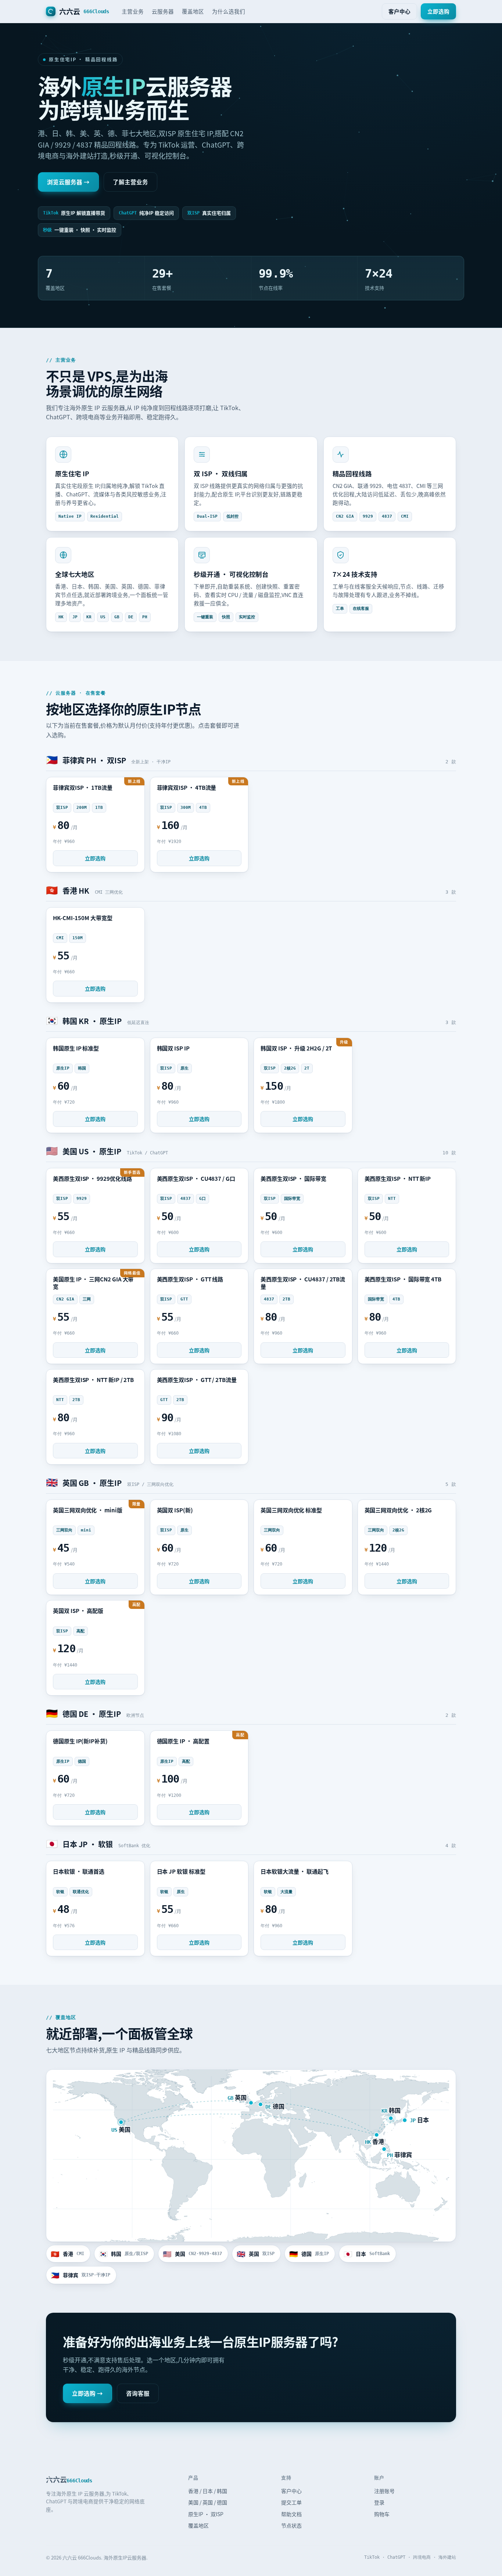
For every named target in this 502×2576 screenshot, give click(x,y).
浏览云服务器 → (68, 182)
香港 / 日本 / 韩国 (208, 2491)
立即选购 (438, 11)
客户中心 (399, 11)
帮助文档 (291, 2514)
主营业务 (133, 11)
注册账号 (384, 2491)
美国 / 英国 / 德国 (208, 2502)
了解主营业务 (130, 182)
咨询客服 (138, 2393)
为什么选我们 (229, 11)
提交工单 (291, 2502)
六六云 (84, 11)
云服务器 (163, 11)
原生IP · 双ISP (206, 2514)
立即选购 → (87, 2393)
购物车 (382, 2514)
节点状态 (291, 2525)
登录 (379, 2502)
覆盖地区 (193, 11)
